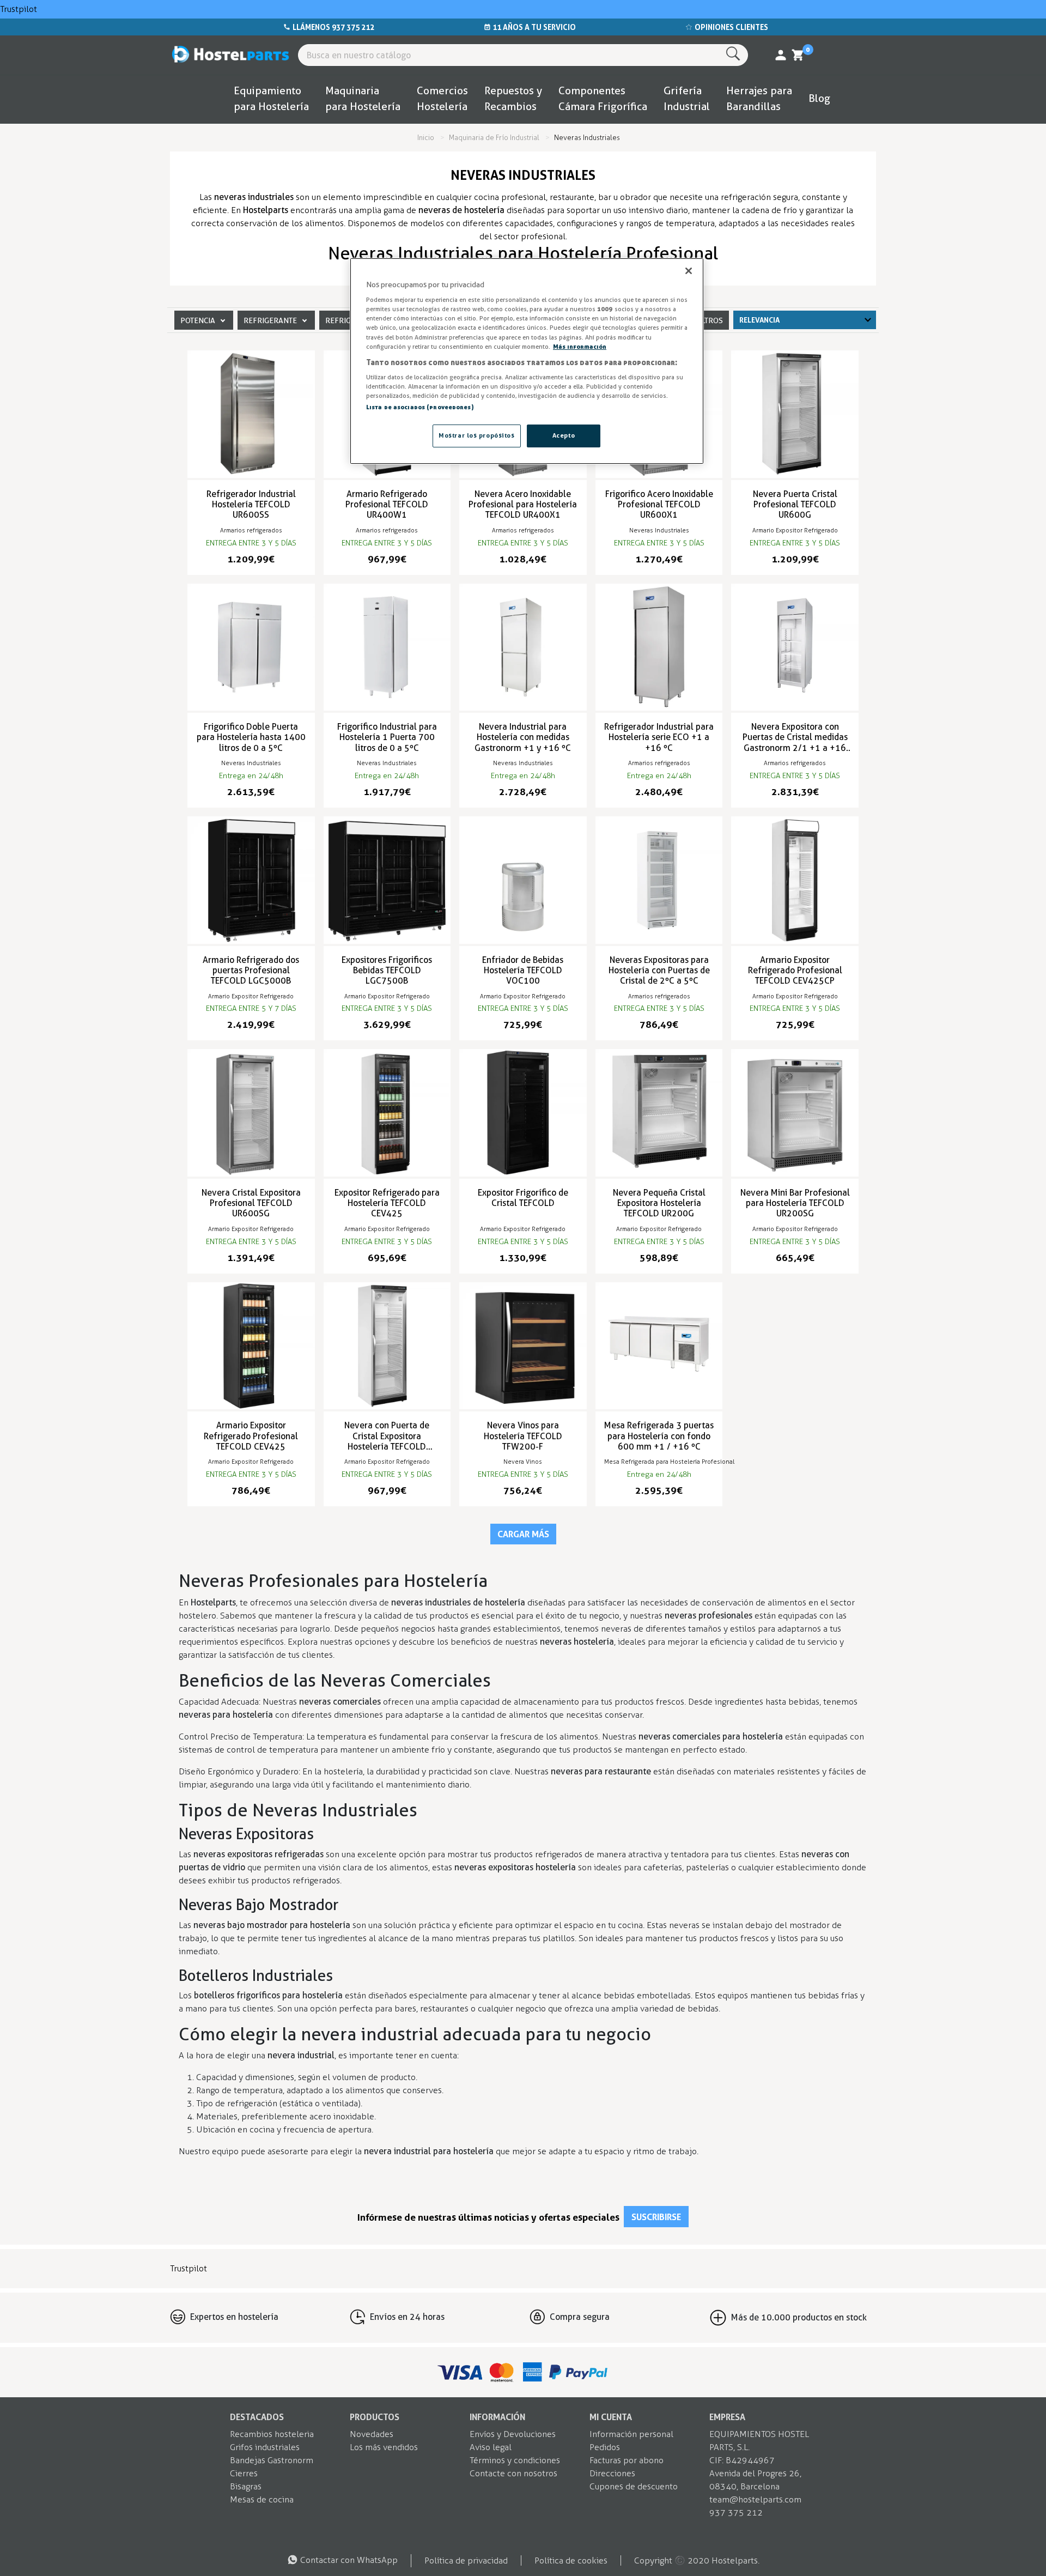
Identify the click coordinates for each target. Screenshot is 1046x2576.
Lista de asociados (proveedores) (420, 407)
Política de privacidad (466, 2560)
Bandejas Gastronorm (272, 2460)
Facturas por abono (627, 2460)
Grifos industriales (265, 2447)
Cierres (244, 2473)
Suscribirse (656, 2217)
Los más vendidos (384, 2447)
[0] (798, 55)
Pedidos (605, 2447)
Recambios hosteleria (272, 2434)
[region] (527, 361)
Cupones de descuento (634, 2486)
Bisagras (246, 2486)
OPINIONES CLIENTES (731, 27)
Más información (580, 347)
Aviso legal (491, 2447)
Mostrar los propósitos (477, 435)
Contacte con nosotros (513, 2473)
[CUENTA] (781, 55)
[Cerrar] (689, 271)
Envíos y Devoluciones (513, 2434)
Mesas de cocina (262, 2499)
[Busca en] (735, 54)
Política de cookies (571, 2560)
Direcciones (612, 2473)
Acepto (564, 435)
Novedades (372, 2434)
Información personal (631, 2434)
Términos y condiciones (515, 2460)
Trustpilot (19, 9)
